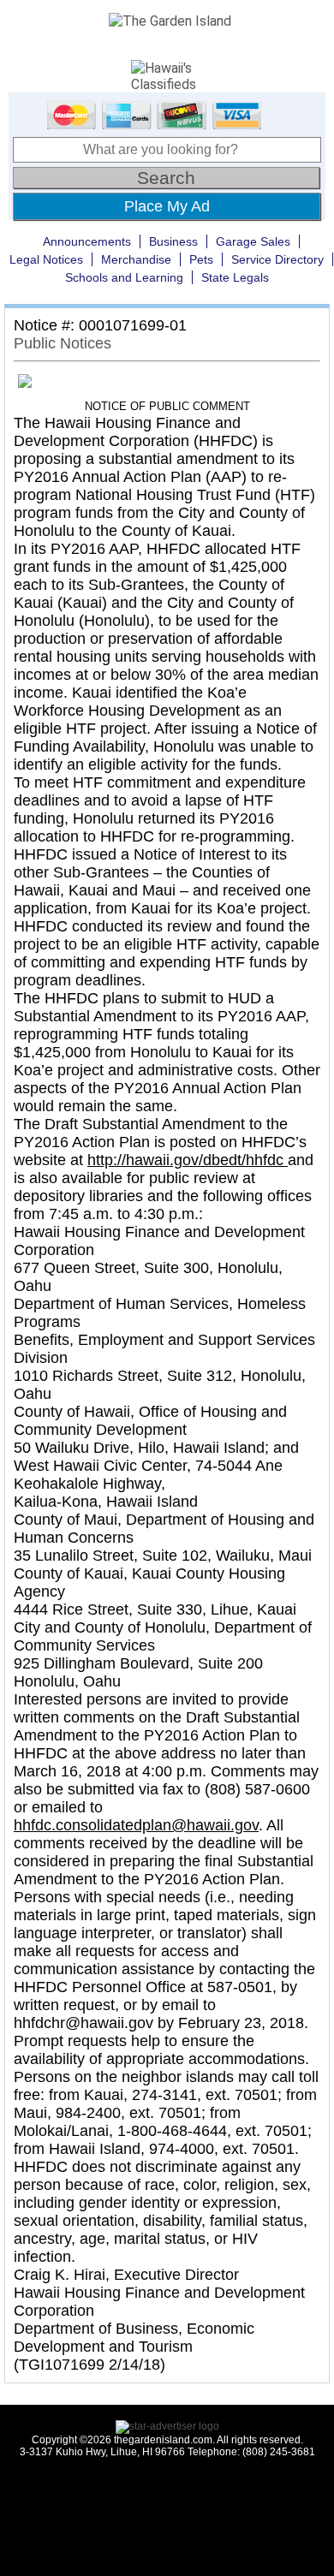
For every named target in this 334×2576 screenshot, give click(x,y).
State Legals (235, 277)
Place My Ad (167, 206)
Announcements (87, 241)
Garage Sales (253, 241)
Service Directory (277, 259)
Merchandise (136, 259)
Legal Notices (46, 259)
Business (173, 241)
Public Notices (63, 343)
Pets (201, 259)
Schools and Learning (124, 277)
